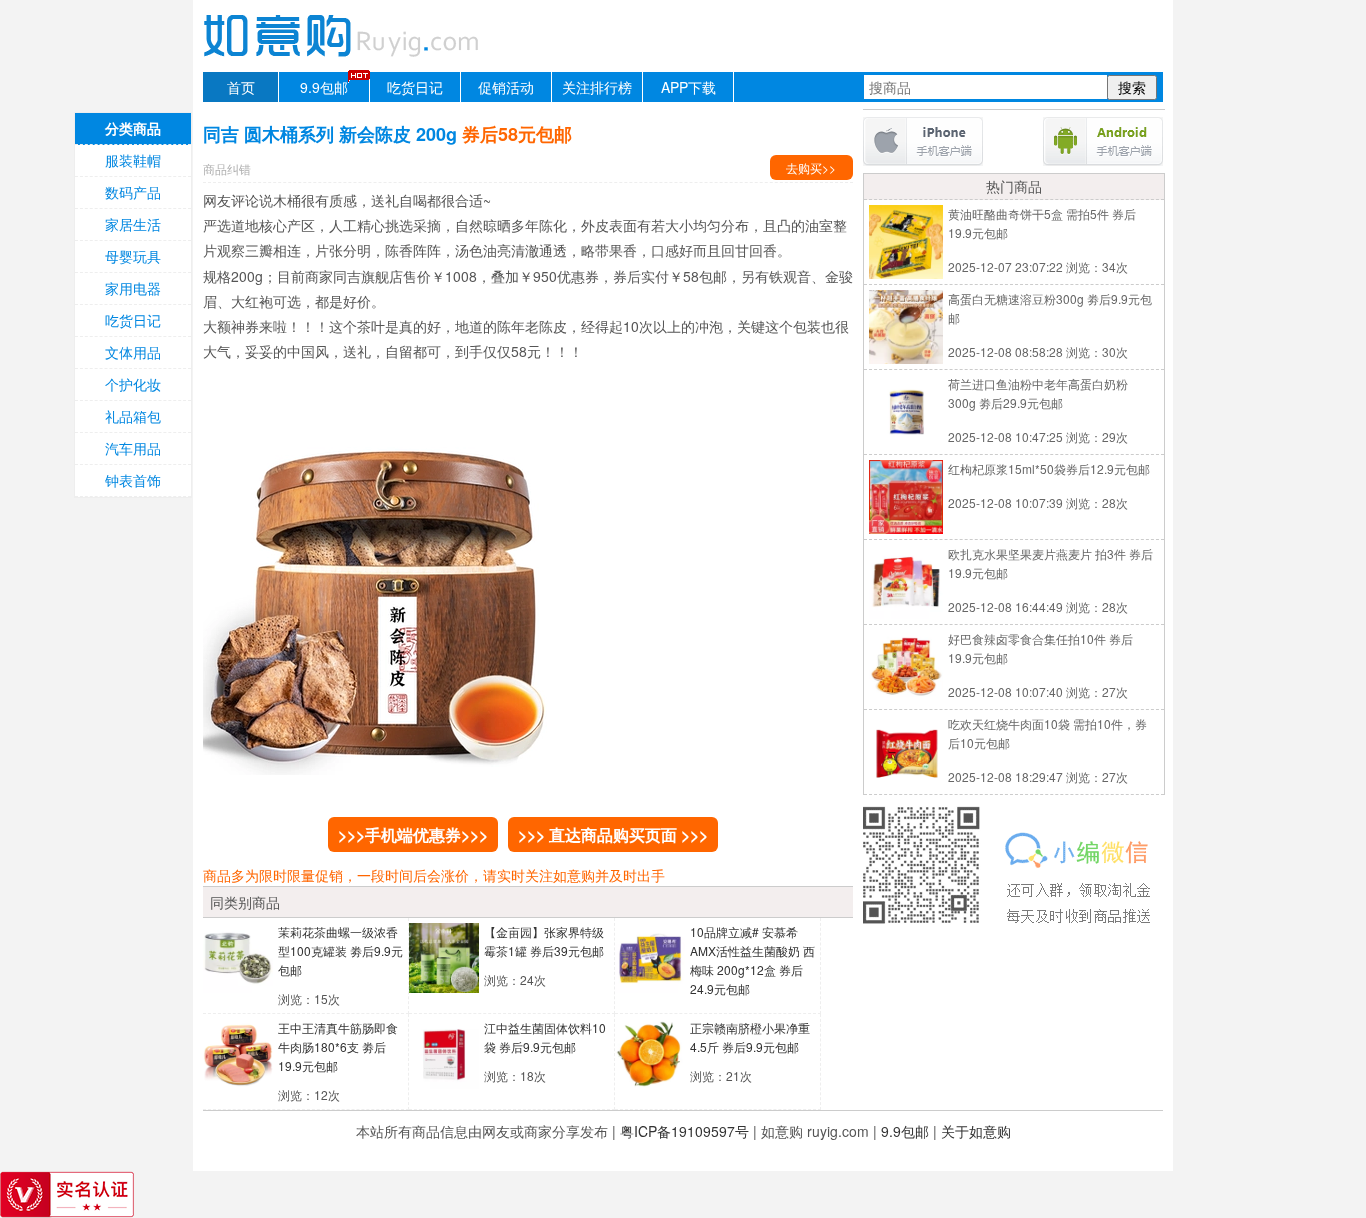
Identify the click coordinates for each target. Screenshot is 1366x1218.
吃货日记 (415, 87)
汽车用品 (133, 448)
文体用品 (133, 352)
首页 (241, 87)
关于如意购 (976, 1131)
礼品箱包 (133, 416)
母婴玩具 (133, 256)
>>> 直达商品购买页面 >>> (613, 834)
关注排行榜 (597, 87)
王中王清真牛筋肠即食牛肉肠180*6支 (338, 1046)
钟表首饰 (133, 480)
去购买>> (811, 167)
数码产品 (133, 192)
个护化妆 (133, 384)
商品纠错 (227, 168)
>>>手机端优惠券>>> (413, 834)
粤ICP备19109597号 (684, 1131)
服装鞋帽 (133, 160)
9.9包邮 (324, 87)
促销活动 (506, 87)
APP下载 (688, 87)
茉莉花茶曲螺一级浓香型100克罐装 (340, 950)
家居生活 (133, 224)
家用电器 (133, 288)
